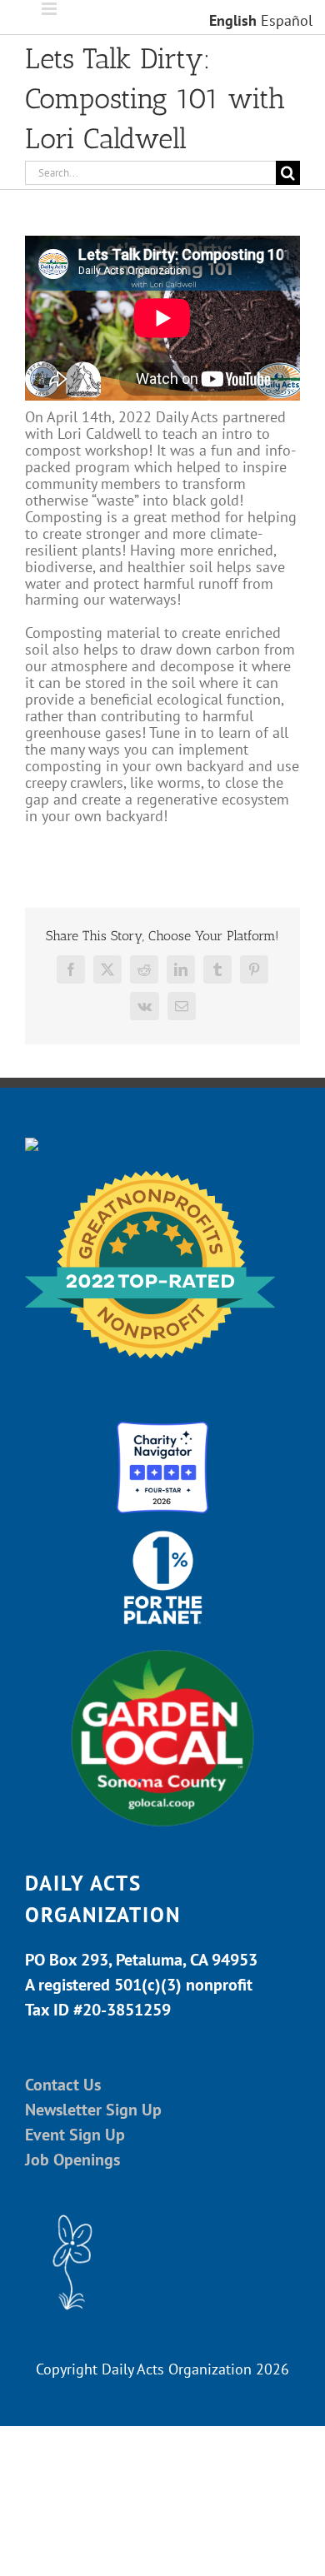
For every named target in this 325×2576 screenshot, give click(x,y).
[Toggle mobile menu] (50, 9)
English (233, 20)
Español (287, 20)
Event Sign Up (75, 2135)
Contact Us (63, 2085)
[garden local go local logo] (162, 1649)
